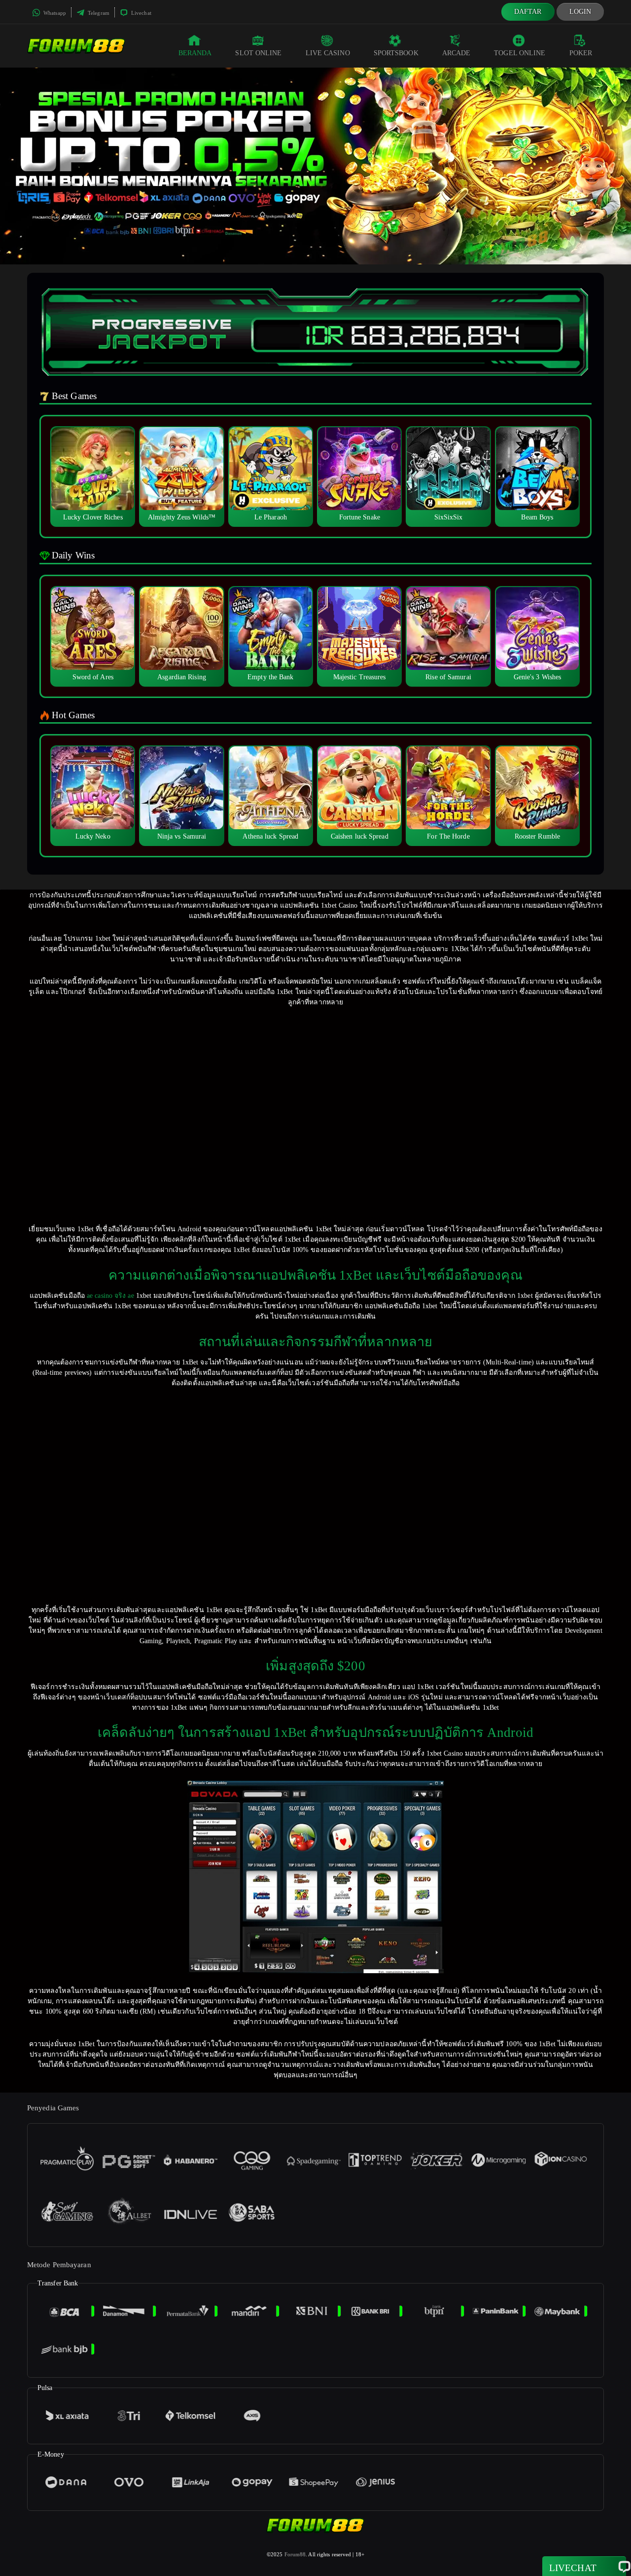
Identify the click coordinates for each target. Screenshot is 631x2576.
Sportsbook (396, 53)
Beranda (195, 53)
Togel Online (520, 53)
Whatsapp (54, 13)
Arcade (456, 53)
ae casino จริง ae (110, 1296)
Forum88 (295, 2554)
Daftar (528, 12)
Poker (581, 53)
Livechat (140, 13)
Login (580, 12)
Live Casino (328, 53)
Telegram (98, 13)
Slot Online (258, 53)
